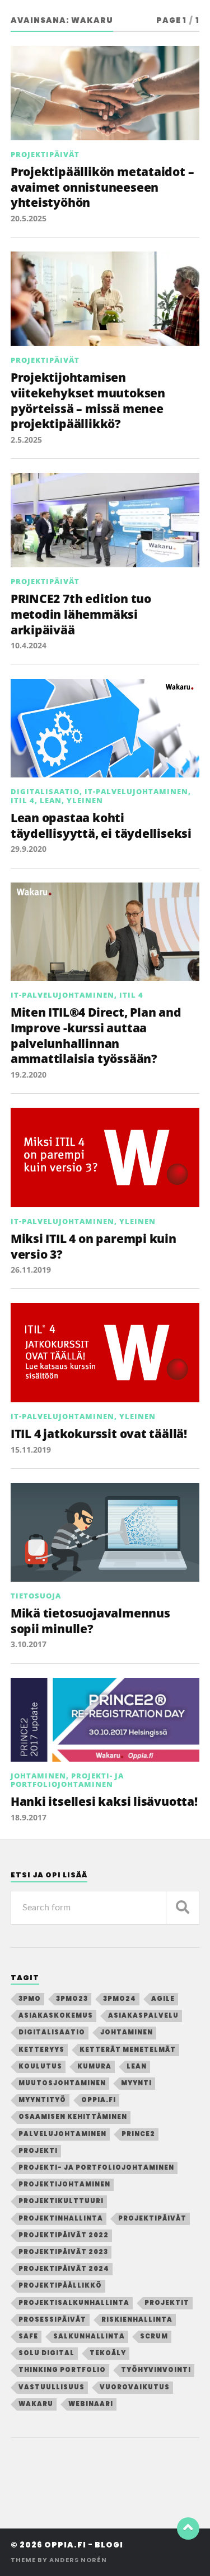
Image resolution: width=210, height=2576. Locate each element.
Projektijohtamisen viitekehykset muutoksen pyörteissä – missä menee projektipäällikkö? (88, 400)
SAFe (28, 2336)
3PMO (30, 1999)
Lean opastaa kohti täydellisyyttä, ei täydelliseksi (101, 825)
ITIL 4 (23, 800)
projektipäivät (152, 2218)
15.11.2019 (31, 1450)
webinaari (91, 2404)
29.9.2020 (29, 849)
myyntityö (42, 2100)
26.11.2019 (31, 1270)
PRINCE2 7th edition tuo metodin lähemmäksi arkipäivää (81, 614)
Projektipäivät (45, 154)
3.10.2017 (29, 1644)
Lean (51, 800)
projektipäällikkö (60, 2285)
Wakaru (36, 2404)
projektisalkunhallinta (74, 2303)
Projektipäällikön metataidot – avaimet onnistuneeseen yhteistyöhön (102, 187)
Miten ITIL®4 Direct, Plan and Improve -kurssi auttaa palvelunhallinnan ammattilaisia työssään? (96, 1035)
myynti (136, 2083)
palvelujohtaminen (62, 2134)
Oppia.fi (99, 2100)
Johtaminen (38, 1776)
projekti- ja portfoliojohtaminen (96, 2167)
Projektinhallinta (61, 2218)
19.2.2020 (29, 1074)
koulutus (40, 2066)
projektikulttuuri (61, 2201)
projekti (38, 2151)
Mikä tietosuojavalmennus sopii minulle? (90, 1621)
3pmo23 (72, 1999)
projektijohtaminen (64, 2184)
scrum (154, 2336)
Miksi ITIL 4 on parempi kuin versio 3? (94, 1246)
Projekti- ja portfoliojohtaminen (67, 1780)
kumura (94, 2066)
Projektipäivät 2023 (63, 2252)
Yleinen (85, 800)
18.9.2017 (29, 1817)
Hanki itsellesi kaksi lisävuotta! (104, 1801)
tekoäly (108, 2353)
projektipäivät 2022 (64, 2235)
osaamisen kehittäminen (73, 2117)
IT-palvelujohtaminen (136, 791)
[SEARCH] (183, 1908)
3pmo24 (120, 1999)
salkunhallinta (89, 2336)
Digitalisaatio (45, 791)
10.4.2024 (29, 645)
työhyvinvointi (156, 2370)
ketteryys (41, 2050)
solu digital (46, 2353)
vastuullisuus (52, 2387)
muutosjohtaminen (62, 2083)
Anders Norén (78, 2560)
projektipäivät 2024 (64, 2269)
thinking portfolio (62, 2370)
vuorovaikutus (135, 2387)
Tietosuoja (36, 1596)
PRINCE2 (138, 2134)
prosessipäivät (52, 2319)
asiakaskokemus (56, 2015)
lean (137, 2066)
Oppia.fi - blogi (84, 2545)
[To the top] (188, 2528)
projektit (167, 2303)
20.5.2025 (29, 218)
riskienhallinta (137, 2319)
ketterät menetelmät (128, 2050)
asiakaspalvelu (143, 2015)
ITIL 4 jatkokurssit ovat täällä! (99, 1434)
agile (163, 1999)
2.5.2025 (26, 440)
